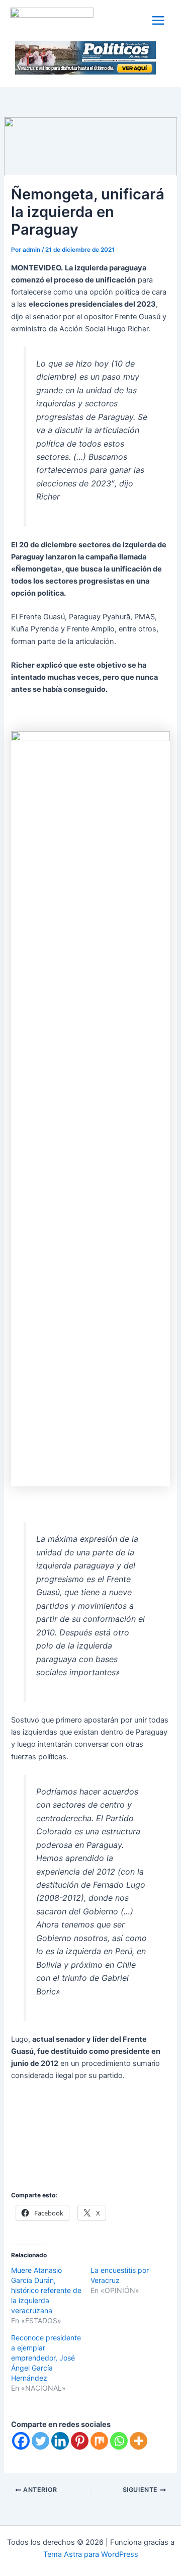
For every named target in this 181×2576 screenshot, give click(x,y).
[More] (139, 2441)
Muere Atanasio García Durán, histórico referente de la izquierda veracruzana (46, 2290)
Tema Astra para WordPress (91, 2554)
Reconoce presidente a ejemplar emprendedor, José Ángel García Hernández (46, 2358)
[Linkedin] (60, 2441)
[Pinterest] (80, 2441)
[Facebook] (21, 2441)
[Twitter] (40, 2441)
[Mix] (99, 2441)
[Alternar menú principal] (158, 20)
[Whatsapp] (119, 2441)
